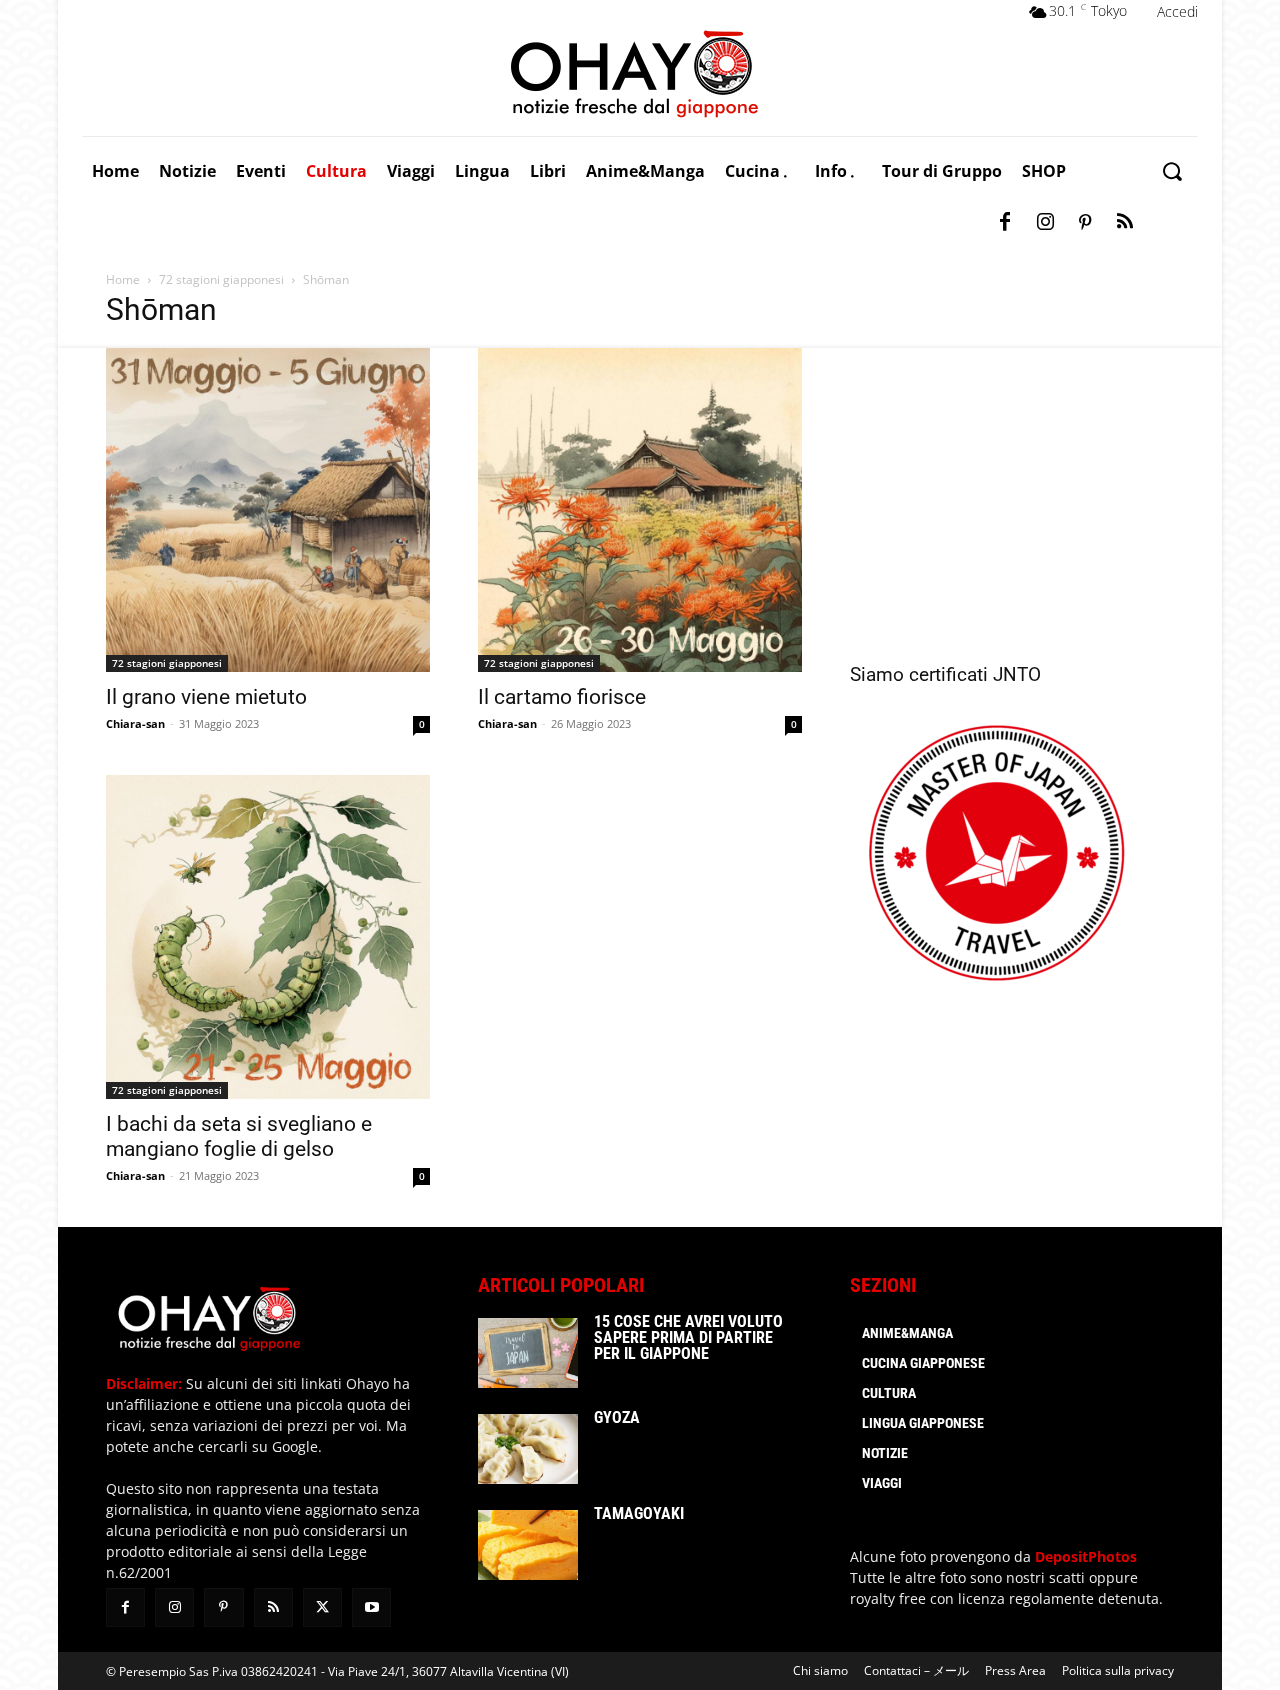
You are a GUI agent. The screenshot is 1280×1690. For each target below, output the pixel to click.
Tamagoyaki (639, 1513)
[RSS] (1125, 223)
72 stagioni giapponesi (221, 279)
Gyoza (617, 1417)
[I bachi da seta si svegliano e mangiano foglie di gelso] (268, 937)
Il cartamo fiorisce (562, 697)
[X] (322, 1607)
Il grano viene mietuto (206, 697)
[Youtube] (371, 1607)
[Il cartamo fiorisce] (640, 510)
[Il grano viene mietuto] (268, 510)
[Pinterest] (1085, 223)
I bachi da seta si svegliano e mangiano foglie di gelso (239, 1136)
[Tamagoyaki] (528, 1545)
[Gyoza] (528, 1449)
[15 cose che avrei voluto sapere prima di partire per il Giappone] (528, 1353)
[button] (1171, 171)
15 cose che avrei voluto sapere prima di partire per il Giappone (688, 1337)
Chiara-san (135, 723)
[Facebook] (1005, 223)
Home (123, 279)
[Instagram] (1045, 223)
